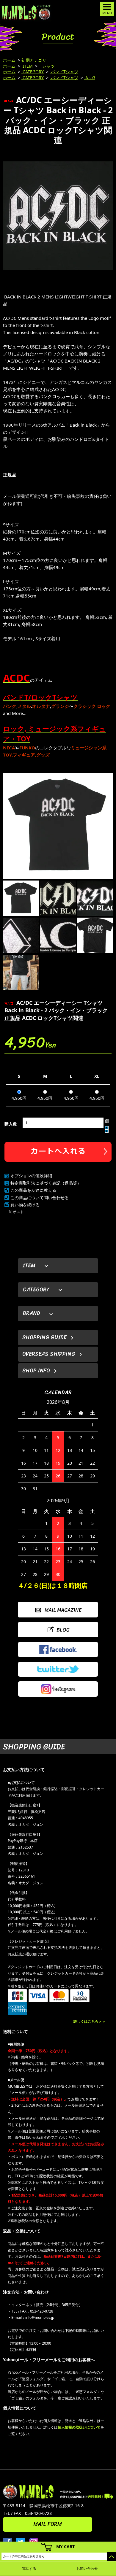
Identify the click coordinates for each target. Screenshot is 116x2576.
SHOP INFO (36, 1371)
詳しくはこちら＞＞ (90, 2021)
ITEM (27, 66)
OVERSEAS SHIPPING (49, 1354)
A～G (90, 78)
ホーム (9, 60)
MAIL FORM (48, 2524)
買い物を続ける (25, 1205)
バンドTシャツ (64, 72)
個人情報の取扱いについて (79, 2427)
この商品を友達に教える (33, 1190)
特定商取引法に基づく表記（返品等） (46, 1183)
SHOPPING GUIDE (44, 1337)
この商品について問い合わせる (40, 1198)
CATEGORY (33, 72)
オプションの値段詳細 (31, 1176)
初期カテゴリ (34, 60)
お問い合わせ (87, 2568)
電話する (29, 2568)
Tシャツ (47, 66)
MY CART (65, 2546)
